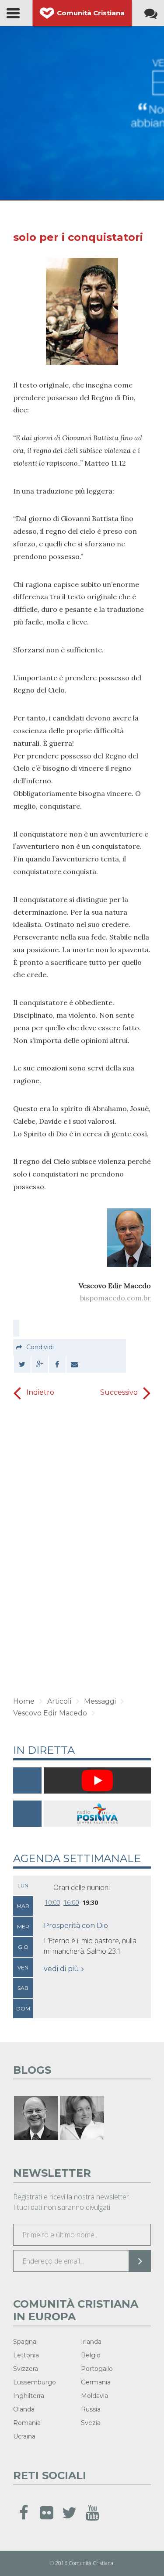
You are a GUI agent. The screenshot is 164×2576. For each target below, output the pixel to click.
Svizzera (26, 2369)
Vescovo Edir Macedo (50, 1713)
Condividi (40, 1347)
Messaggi (100, 1701)
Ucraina (24, 2436)
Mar (23, 1906)
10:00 (52, 1902)
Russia (91, 2409)
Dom (23, 2008)
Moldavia (94, 2396)
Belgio (91, 2355)
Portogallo (97, 2369)
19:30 (90, 1902)
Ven (23, 1967)
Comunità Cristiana (91, 13)
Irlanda (91, 2342)
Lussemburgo (35, 2382)
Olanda (24, 2409)
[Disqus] (82, 1549)
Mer (23, 1926)
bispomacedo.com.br (115, 1298)
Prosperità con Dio (76, 1926)
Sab (23, 1988)
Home (24, 1701)
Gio (23, 1947)
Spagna (25, 2342)
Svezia (91, 2423)
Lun (23, 1885)
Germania (96, 2382)
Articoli (59, 1701)
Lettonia (26, 2355)
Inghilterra (29, 2396)
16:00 (71, 1902)
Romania (27, 2423)
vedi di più (61, 1969)
